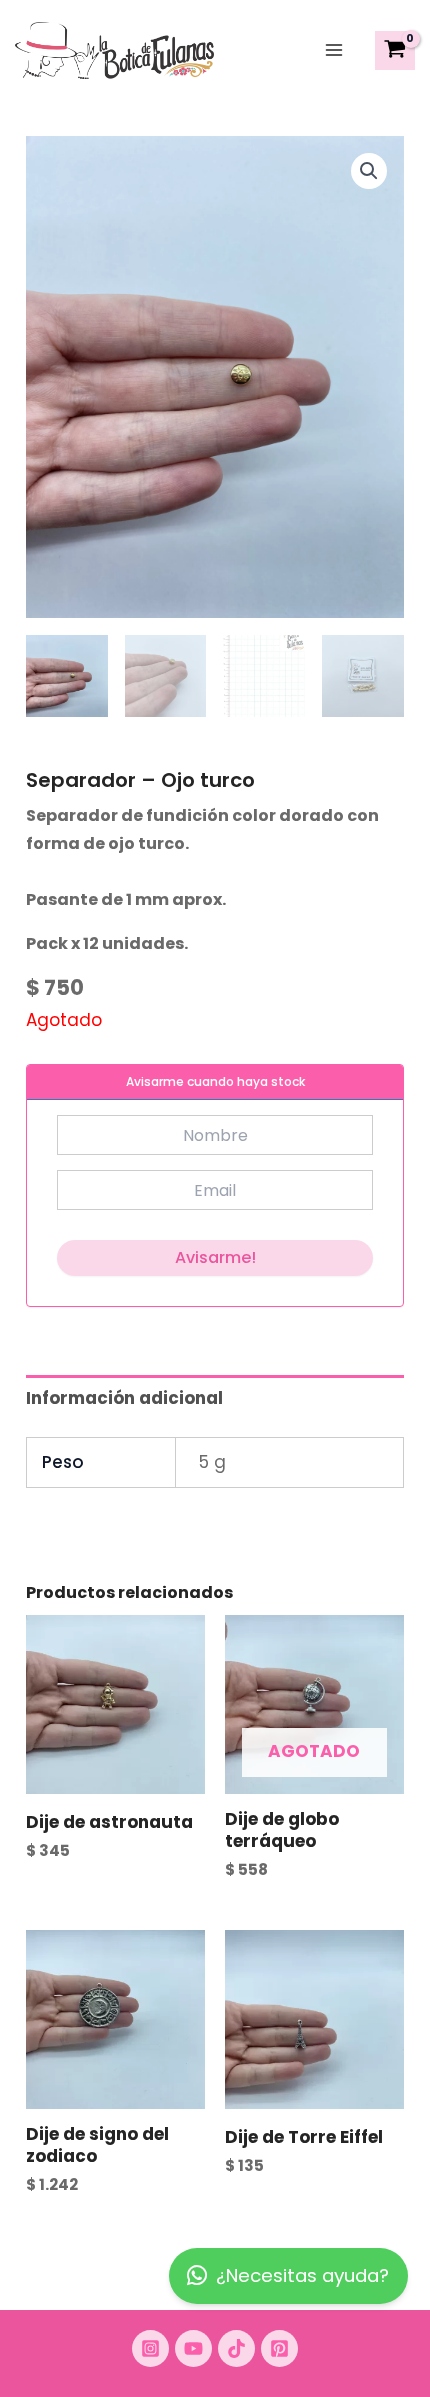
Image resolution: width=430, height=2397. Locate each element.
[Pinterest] (279, 2348)
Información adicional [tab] (124, 1398)
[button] (369, 171)
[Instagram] (150, 2348)
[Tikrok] (236, 2348)
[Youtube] (193, 2348)
